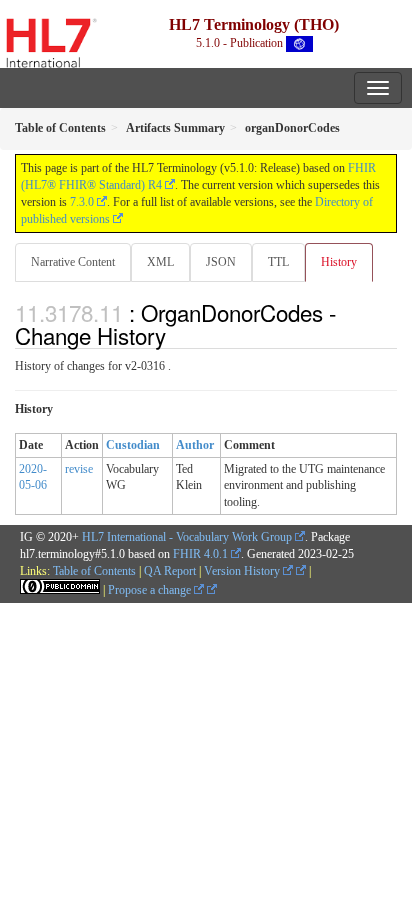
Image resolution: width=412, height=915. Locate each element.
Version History (243, 571)
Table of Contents (94, 571)
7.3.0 (82, 202)
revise (79, 469)
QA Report (170, 571)
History (339, 262)
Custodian (133, 445)
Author (195, 445)
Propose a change (151, 590)
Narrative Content (73, 262)
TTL (278, 262)
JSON (221, 262)
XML (160, 262)
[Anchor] (177, 335)
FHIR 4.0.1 (200, 554)
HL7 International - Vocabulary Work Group (187, 537)
